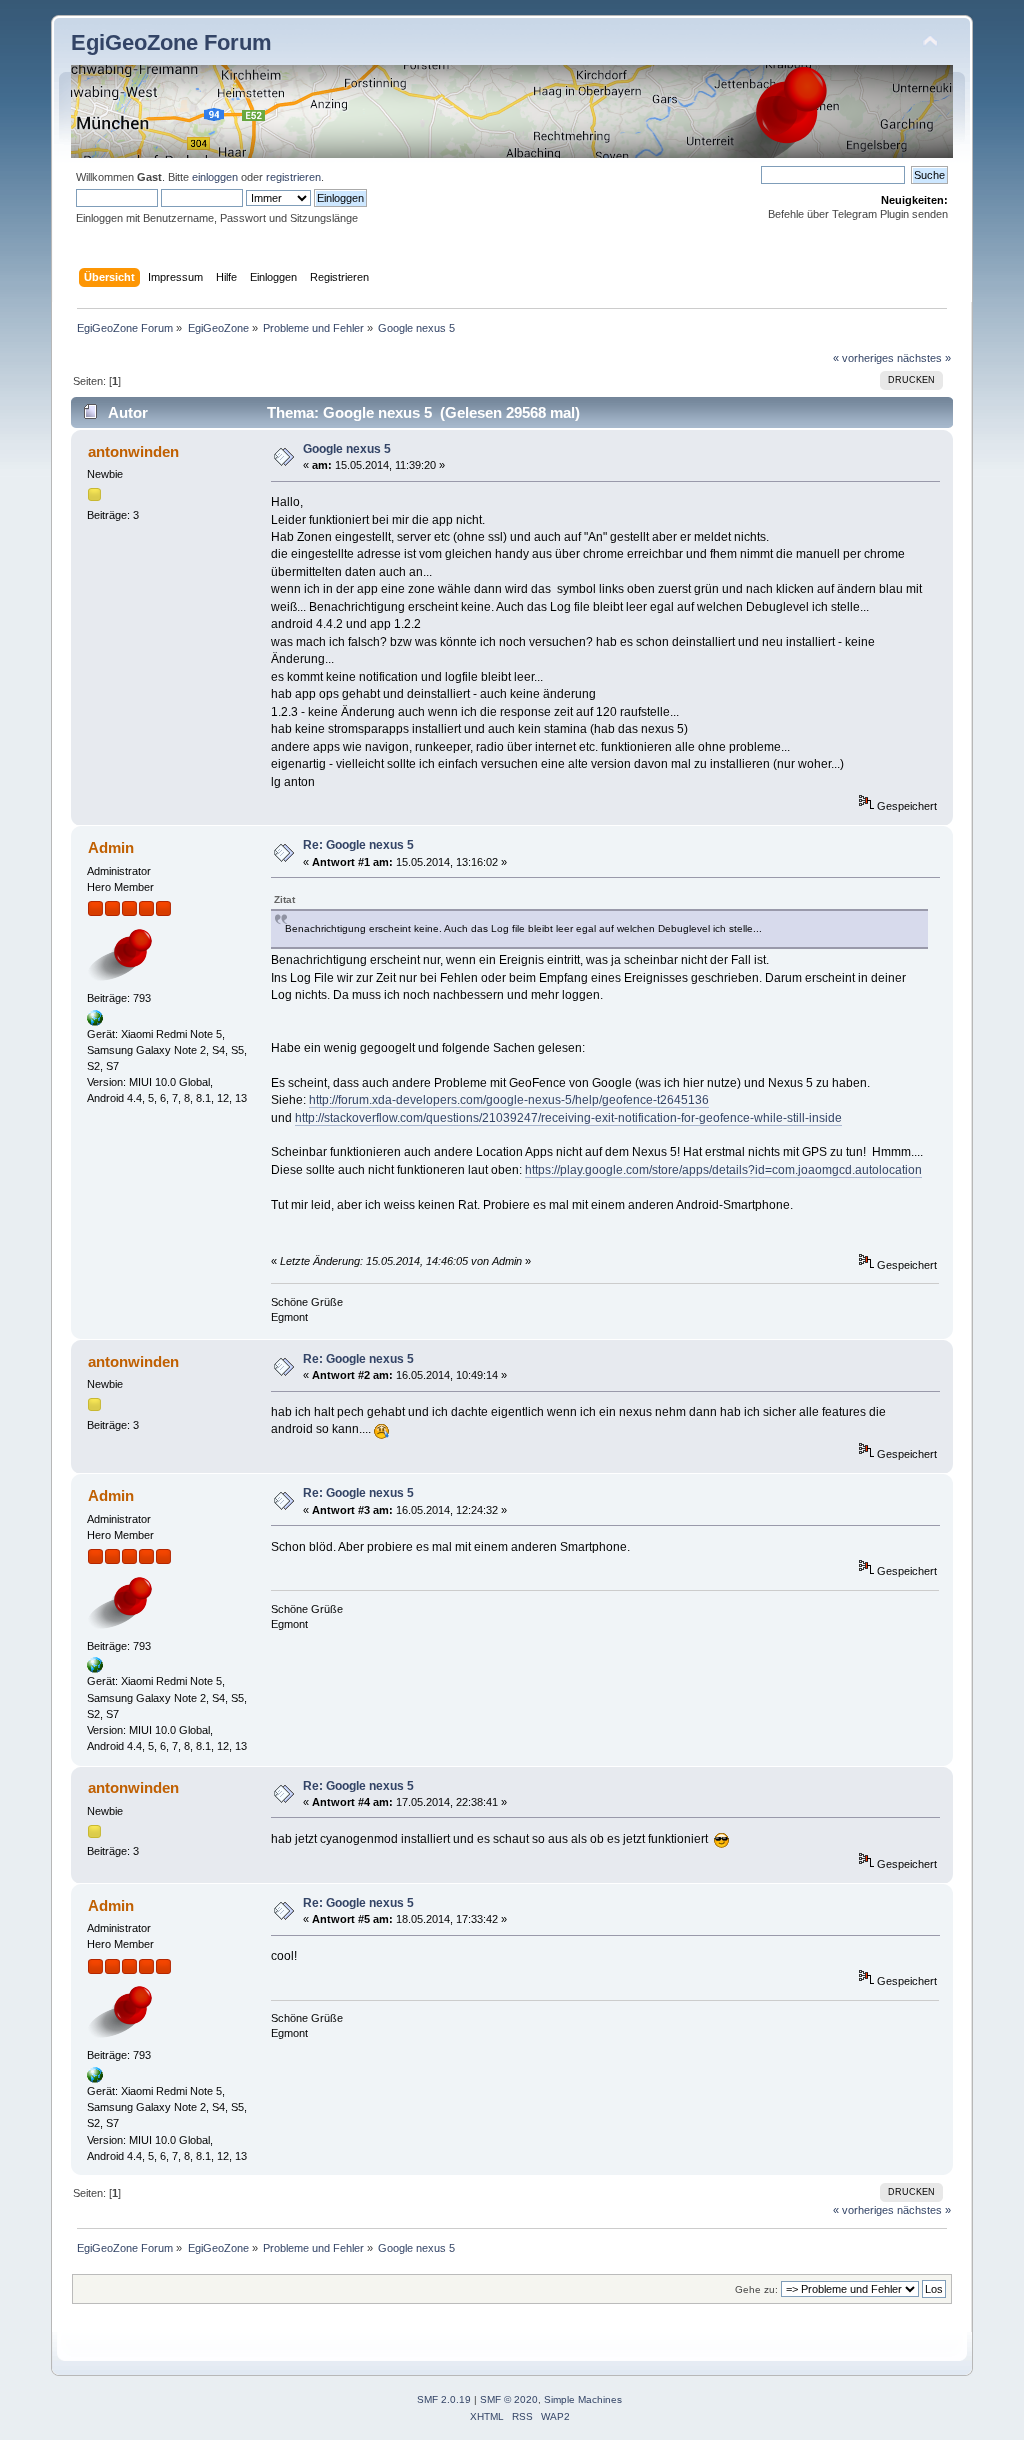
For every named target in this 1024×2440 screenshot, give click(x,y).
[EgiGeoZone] (95, 1022)
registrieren (293, 177)
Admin (111, 847)
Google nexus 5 (347, 449)
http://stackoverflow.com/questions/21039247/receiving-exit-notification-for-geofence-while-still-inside (568, 1118)
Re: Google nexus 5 (358, 845)
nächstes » (924, 358)
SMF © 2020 (509, 2399)
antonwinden (133, 451)
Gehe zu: (756, 2289)
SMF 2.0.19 (444, 2399)
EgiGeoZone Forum (171, 42)
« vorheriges (863, 358)
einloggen (215, 177)
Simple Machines (583, 2399)
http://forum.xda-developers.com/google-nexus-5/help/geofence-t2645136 (509, 1100)
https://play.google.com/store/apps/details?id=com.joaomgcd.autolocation (723, 1170)
